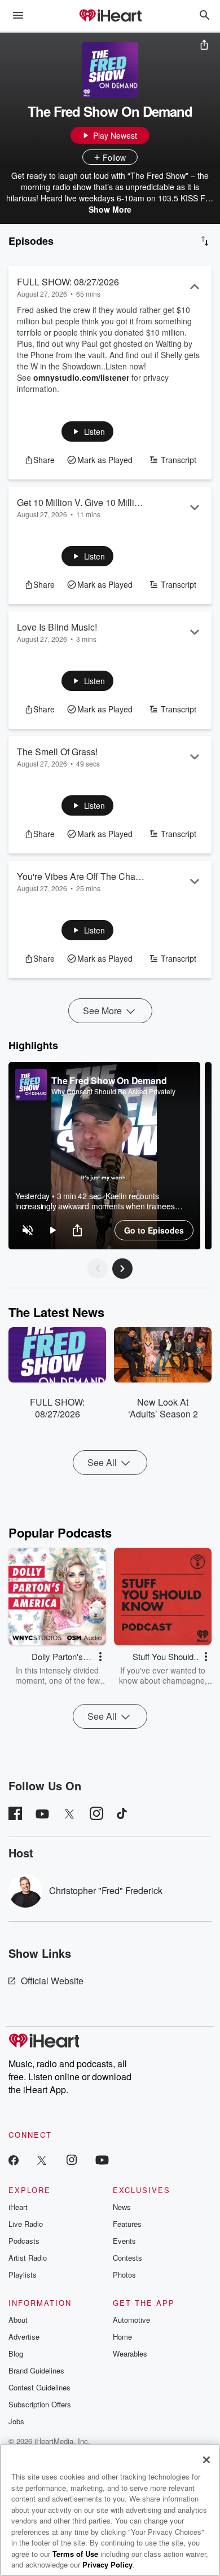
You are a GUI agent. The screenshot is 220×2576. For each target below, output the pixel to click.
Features (127, 2224)
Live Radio (26, 2224)
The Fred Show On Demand (109, 1080)
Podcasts (24, 2241)
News (122, 2207)
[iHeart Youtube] (102, 2159)
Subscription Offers (40, 2404)
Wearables (130, 2353)
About (18, 2320)
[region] (104, 1156)
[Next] (122, 1269)
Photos (124, 2275)
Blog (16, 2353)
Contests (127, 2258)
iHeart (18, 2207)
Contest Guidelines (39, 2387)
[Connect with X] (42, 2159)
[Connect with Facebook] (14, 2159)
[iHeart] (110, 16)
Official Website (52, 1981)
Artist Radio (28, 2258)
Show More (110, 209)
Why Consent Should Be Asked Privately (113, 1091)
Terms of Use (75, 2554)
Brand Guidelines (36, 2370)
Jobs (16, 2421)
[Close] (206, 2460)
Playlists (23, 2275)
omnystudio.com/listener (81, 377)
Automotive (131, 2320)
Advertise (24, 2337)
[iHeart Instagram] (72, 2159)
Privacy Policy (107, 2564)
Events (124, 2241)
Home (122, 2337)
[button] (88, 431)
